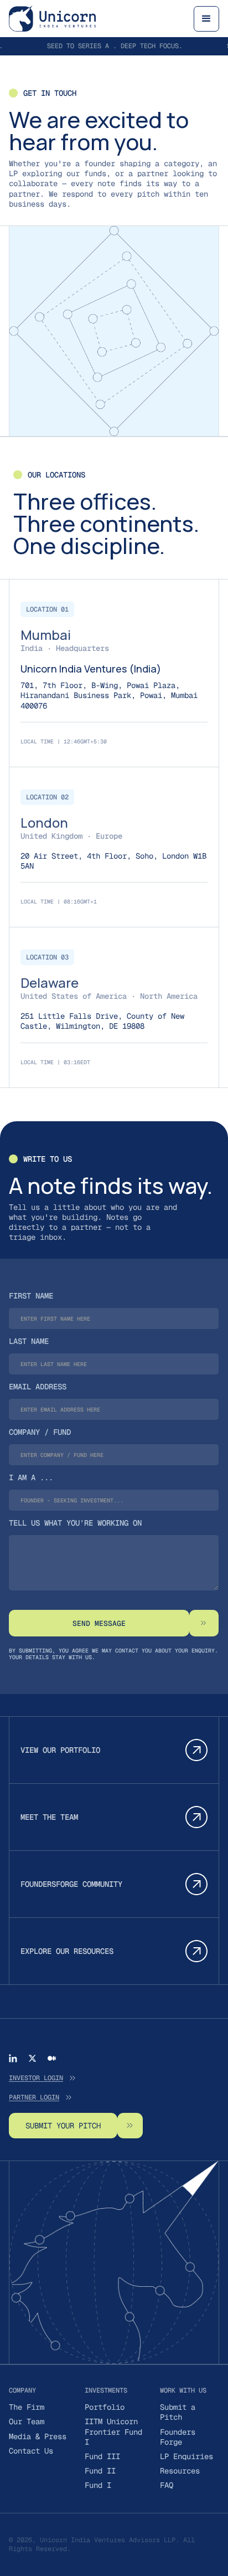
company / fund (40, 1432)
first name (31, 1296)
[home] (52, 19)
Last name (29, 1341)
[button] (206, 19)
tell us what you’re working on (75, 1523)
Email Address (38, 1387)
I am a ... (31, 1477)
